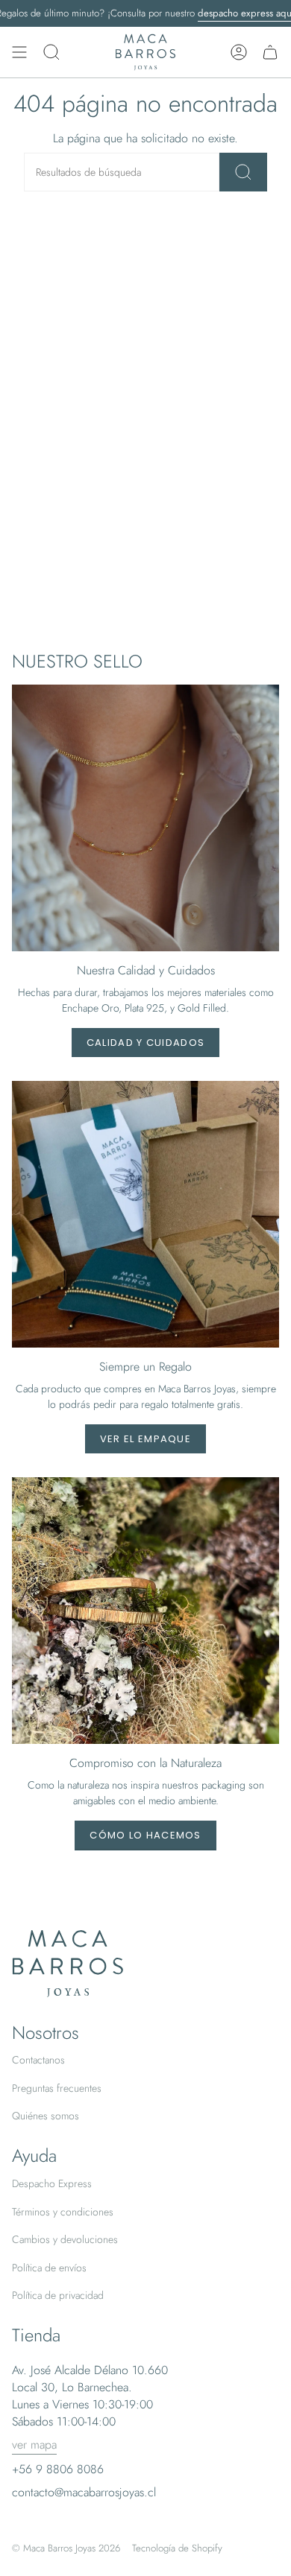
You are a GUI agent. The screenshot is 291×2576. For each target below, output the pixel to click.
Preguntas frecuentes (57, 2088)
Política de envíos (49, 2268)
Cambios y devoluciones (65, 2239)
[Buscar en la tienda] (243, 172)
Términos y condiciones (63, 2212)
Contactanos (38, 2060)
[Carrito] (270, 52)
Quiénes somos (46, 2116)
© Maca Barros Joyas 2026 (66, 2548)
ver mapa (34, 2445)
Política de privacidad (58, 2295)
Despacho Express (52, 2183)
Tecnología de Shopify (177, 2548)
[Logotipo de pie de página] (68, 1964)
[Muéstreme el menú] (19, 52)
